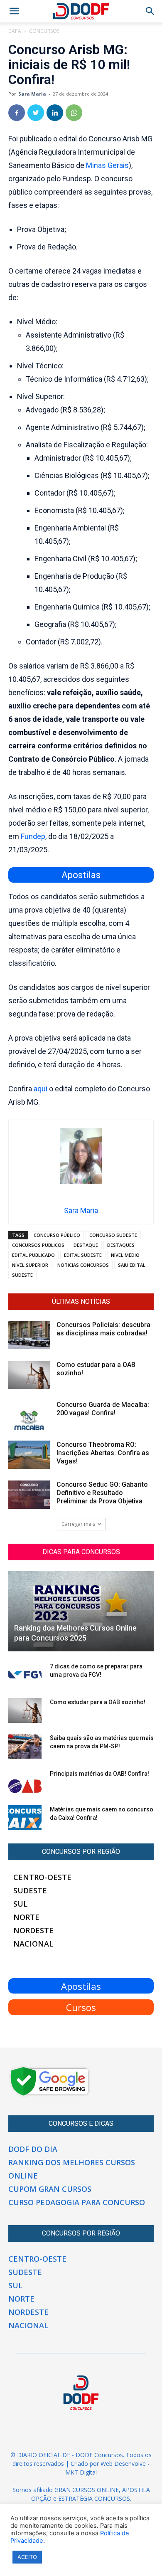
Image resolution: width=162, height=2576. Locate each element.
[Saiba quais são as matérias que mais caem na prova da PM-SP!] (25, 1746)
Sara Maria (32, 94)
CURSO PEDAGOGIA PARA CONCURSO (77, 2202)
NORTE (26, 1917)
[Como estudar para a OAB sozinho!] (29, 1375)
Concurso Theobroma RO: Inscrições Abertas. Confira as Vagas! (103, 1453)
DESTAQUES (121, 1245)
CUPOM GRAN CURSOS (50, 2189)
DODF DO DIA (33, 2149)
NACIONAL (33, 1944)
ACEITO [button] (27, 2557)
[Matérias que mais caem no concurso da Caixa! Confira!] (25, 1818)
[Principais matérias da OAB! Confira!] (25, 1782)
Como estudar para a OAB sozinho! (98, 1702)
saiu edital (132, 1265)
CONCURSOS (44, 31)
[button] (150, 11)
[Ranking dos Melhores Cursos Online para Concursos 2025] (81, 1611)
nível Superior (30, 1265)
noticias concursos (83, 1265)
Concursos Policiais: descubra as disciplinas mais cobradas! (103, 1329)
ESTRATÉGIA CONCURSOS (94, 2498)
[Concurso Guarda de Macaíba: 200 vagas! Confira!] (29, 1415)
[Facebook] (17, 113)
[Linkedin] (55, 113)
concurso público (57, 1235)
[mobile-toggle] (14, 11)
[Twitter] (36, 113)
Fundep (33, 836)
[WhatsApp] (74, 113)
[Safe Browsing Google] (50, 2095)
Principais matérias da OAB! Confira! (99, 1774)
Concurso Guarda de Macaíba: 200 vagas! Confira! (103, 1409)
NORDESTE (33, 1930)
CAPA (15, 31)
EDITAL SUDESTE (83, 1255)
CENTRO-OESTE (42, 1877)
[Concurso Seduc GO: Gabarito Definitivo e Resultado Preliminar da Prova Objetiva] (29, 1495)
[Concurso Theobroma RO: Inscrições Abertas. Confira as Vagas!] (29, 1455)
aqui (40, 1089)
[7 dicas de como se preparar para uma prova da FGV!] (25, 1675)
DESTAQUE (86, 1245)
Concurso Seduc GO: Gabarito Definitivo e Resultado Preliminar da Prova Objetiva (102, 1493)
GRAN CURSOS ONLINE (87, 2490)
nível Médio (125, 1255)
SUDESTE (22, 1275)
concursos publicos (38, 1245)
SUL (20, 1904)
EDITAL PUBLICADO (33, 1255)
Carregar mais (78, 1524)
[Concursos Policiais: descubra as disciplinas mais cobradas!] (29, 1335)
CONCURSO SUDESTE (113, 1235)
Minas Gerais (107, 165)
